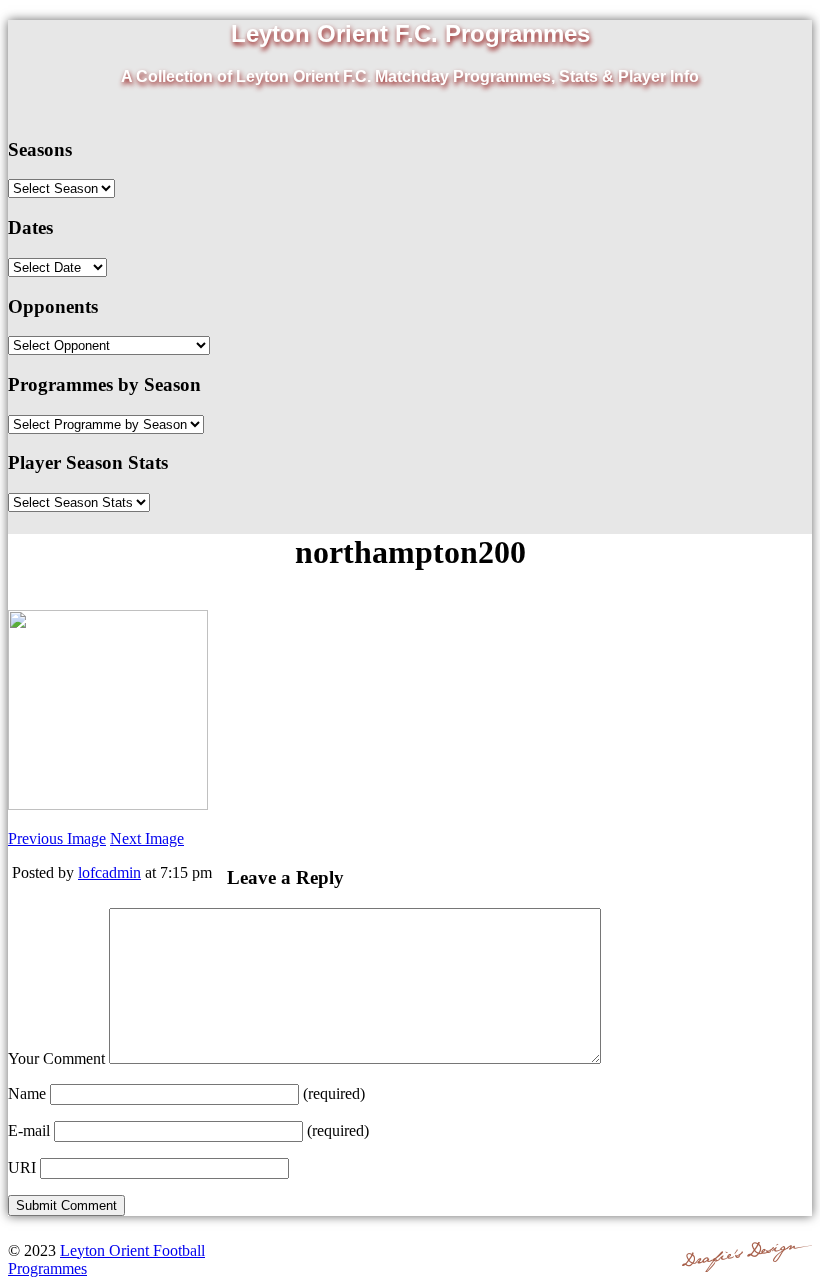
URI (22, 1167)
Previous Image (57, 838)
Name (27, 1093)
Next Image (147, 838)
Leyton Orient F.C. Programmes (410, 33)
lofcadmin (109, 872)
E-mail (29, 1130)
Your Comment (56, 1058)
